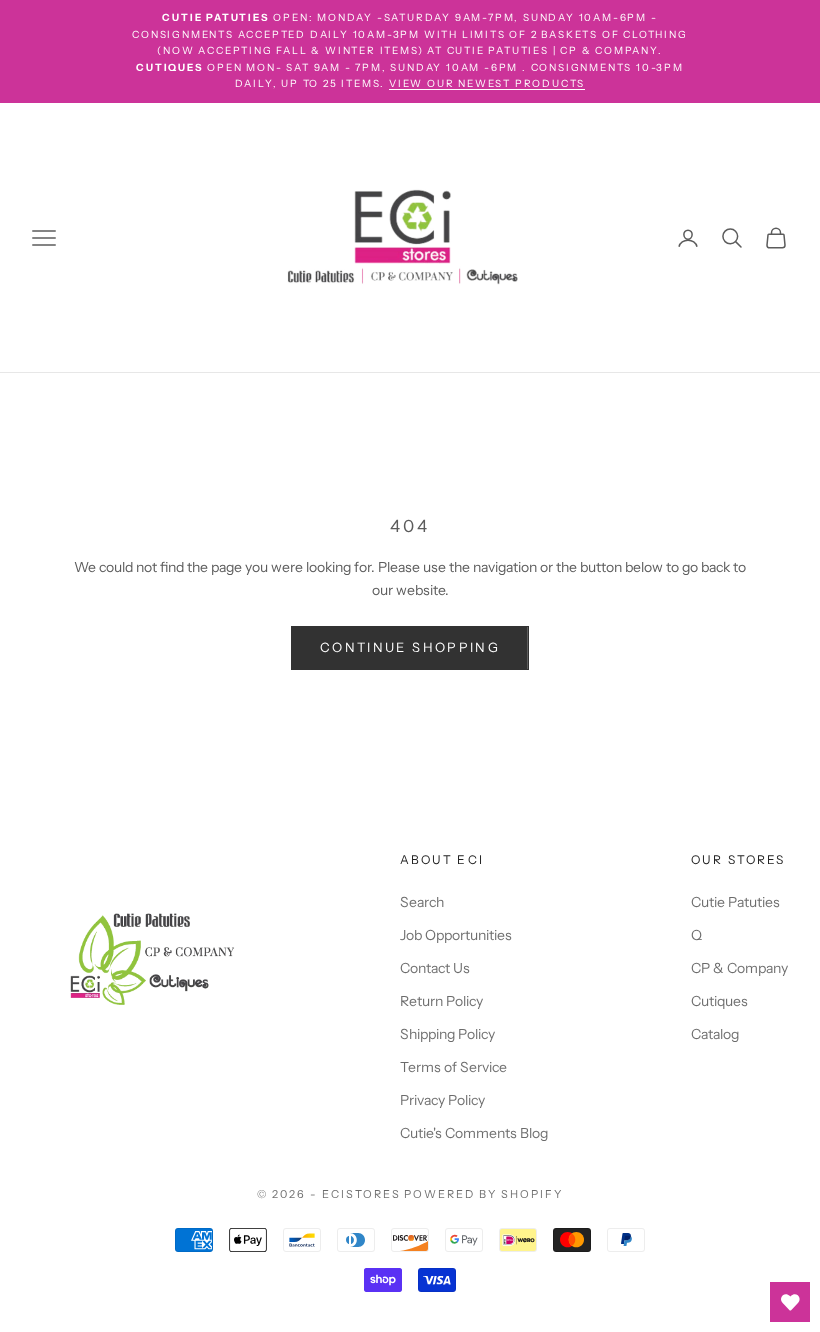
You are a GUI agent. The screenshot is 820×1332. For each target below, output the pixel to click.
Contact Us (435, 968)
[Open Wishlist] (790, 1302)
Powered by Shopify (483, 1194)
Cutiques (719, 1001)
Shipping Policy (447, 1034)
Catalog (715, 1034)
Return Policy (441, 1001)
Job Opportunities (456, 935)
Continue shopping (410, 647)
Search (422, 902)
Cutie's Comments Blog (474, 1133)
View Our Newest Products (487, 83)
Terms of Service (453, 1067)
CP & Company (739, 968)
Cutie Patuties (735, 902)
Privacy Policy (442, 1100)
